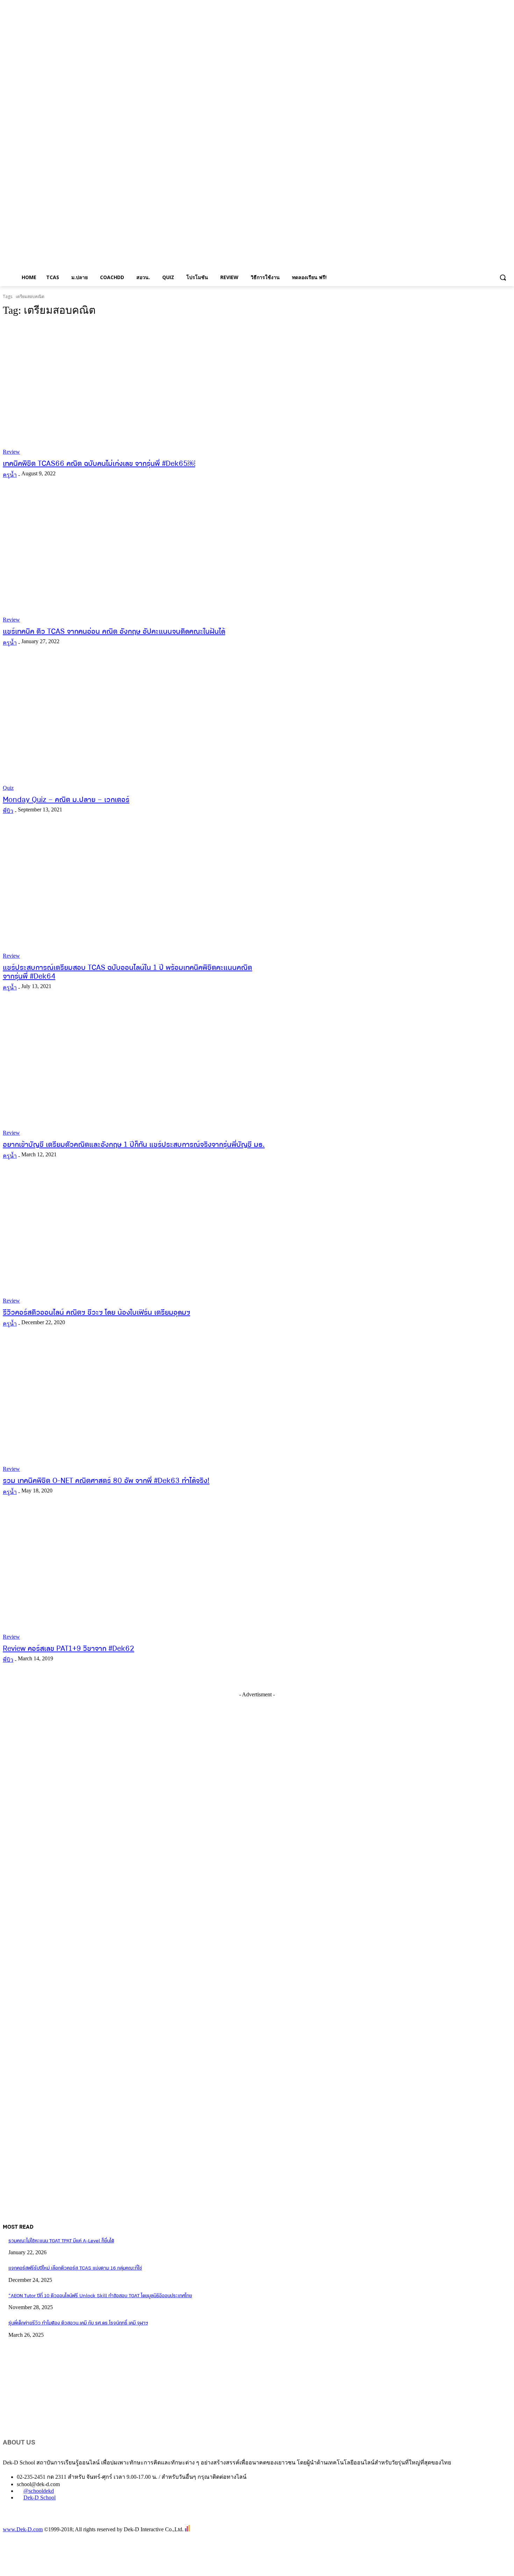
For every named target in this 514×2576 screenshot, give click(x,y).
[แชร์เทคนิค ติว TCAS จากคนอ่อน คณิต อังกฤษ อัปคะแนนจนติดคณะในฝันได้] (134, 558)
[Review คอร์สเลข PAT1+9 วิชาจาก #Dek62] (134, 1575)
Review (11, 452)
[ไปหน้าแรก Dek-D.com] (20, 2522)
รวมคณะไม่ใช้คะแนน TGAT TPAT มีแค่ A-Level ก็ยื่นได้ (61, 2241)
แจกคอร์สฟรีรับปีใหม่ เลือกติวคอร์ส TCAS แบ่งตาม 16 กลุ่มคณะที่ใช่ (75, 2268)
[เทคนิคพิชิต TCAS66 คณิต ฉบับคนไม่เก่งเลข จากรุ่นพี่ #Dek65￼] (134, 389)
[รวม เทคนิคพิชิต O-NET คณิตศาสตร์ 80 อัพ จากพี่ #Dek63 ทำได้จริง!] (134, 1406)
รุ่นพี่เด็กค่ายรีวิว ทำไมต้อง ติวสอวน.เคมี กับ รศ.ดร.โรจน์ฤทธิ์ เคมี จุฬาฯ (78, 2323)
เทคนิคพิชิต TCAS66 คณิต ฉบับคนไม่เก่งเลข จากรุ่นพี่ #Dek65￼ (99, 464)
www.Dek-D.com (23, 2529)
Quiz (8, 788)
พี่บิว (8, 811)
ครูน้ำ (10, 475)
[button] (503, 277)
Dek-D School (40, 2497)
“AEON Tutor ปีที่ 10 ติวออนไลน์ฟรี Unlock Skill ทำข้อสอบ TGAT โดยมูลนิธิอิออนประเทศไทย (100, 2296)
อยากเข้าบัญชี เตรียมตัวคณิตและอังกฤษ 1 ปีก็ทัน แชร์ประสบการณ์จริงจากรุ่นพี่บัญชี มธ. (134, 1145)
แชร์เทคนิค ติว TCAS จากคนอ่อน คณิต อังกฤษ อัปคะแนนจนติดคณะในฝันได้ (114, 632)
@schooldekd (39, 2491)
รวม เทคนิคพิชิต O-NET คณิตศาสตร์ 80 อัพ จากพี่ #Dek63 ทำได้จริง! (106, 1481)
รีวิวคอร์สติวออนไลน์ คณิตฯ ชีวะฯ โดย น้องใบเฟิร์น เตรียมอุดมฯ (97, 1313)
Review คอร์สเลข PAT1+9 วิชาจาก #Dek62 (69, 1649)
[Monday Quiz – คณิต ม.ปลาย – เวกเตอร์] (134, 725)
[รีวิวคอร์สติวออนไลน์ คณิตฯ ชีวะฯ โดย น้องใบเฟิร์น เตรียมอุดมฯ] (134, 1239)
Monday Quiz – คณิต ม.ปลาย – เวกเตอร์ (66, 800)
